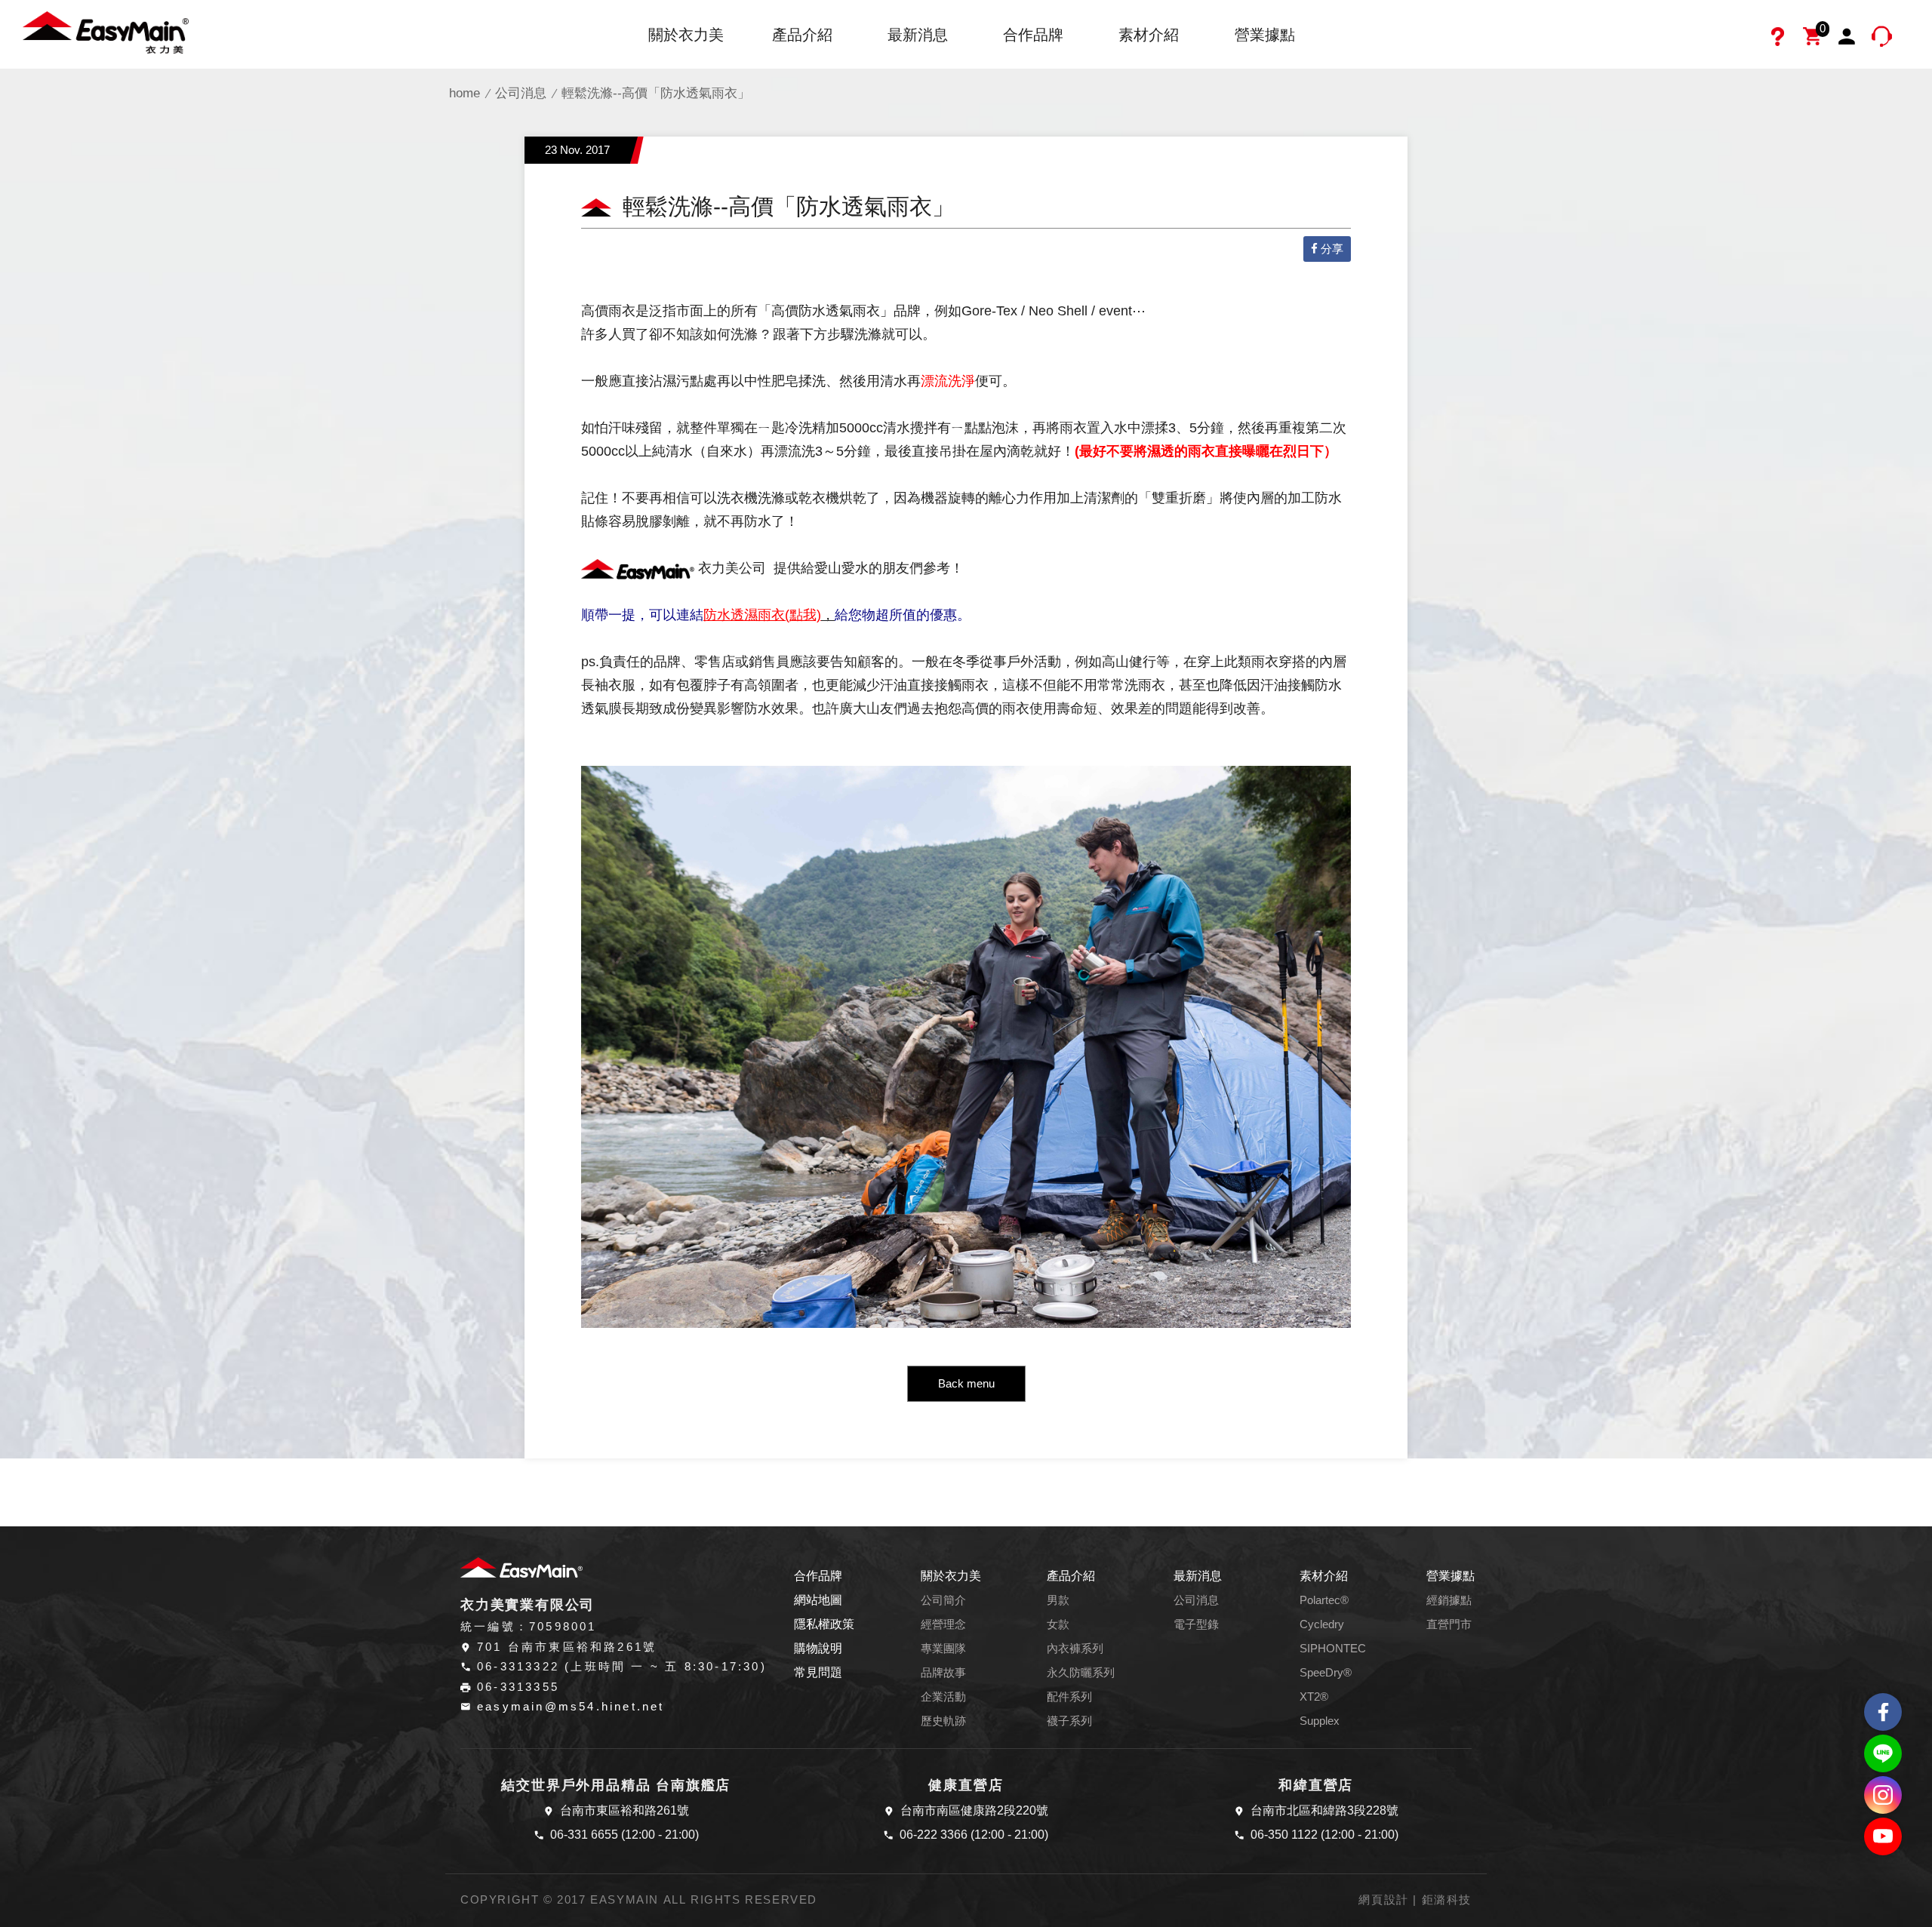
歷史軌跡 (943, 1721)
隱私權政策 (824, 1624)
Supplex (1320, 1721)
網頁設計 (1383, 1900)
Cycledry (1322, 1624)
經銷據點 (1449, 1600)
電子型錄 (1196, 1624)
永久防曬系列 (1081, 1673)
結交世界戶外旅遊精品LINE (1883, 1753)
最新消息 (918, 35)
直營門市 (1449, 1624)
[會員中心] (1849, 38)
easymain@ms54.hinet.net (571, 1707)
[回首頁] (106, 31)
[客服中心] (1884, 38)
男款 (1058, 1600)
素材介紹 (1149, 35)
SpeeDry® (1326, 1673)
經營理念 (943, 1624)
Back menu (966, 1383)
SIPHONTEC (1333, 1649)
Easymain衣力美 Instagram (1883, 1795)
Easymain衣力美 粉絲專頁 (1883, 1712)
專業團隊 (943, 1649)
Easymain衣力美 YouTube (1883, 1836)
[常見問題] (1780, 38)
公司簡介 (943, 1600)
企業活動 (943, 1697)
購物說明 (818, 1648)
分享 (1332, 249)
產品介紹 (802, 35)
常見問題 (818, 1672)
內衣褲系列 (1075, 1649)
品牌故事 (943, 1673)
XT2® (1314, 1697)
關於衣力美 (686, 35)
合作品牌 (1033, 35)
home (465, 93)
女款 (1058, 1624)
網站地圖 (818, 1600)
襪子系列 (1069, 1721)
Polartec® (1324, 1600)
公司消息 (521, 93)
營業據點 (1265, 35)
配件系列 (1069, 1697)
